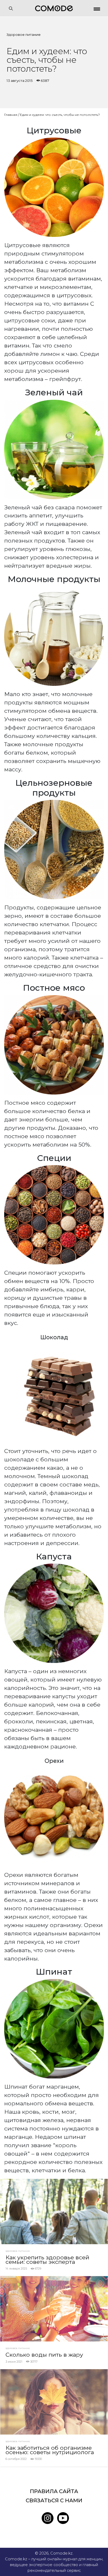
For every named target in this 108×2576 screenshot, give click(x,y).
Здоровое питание (24, 35)
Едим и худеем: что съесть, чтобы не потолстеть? (60, 115)
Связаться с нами (54, 2500)
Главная (11, 115)
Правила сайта (54, 2491)
